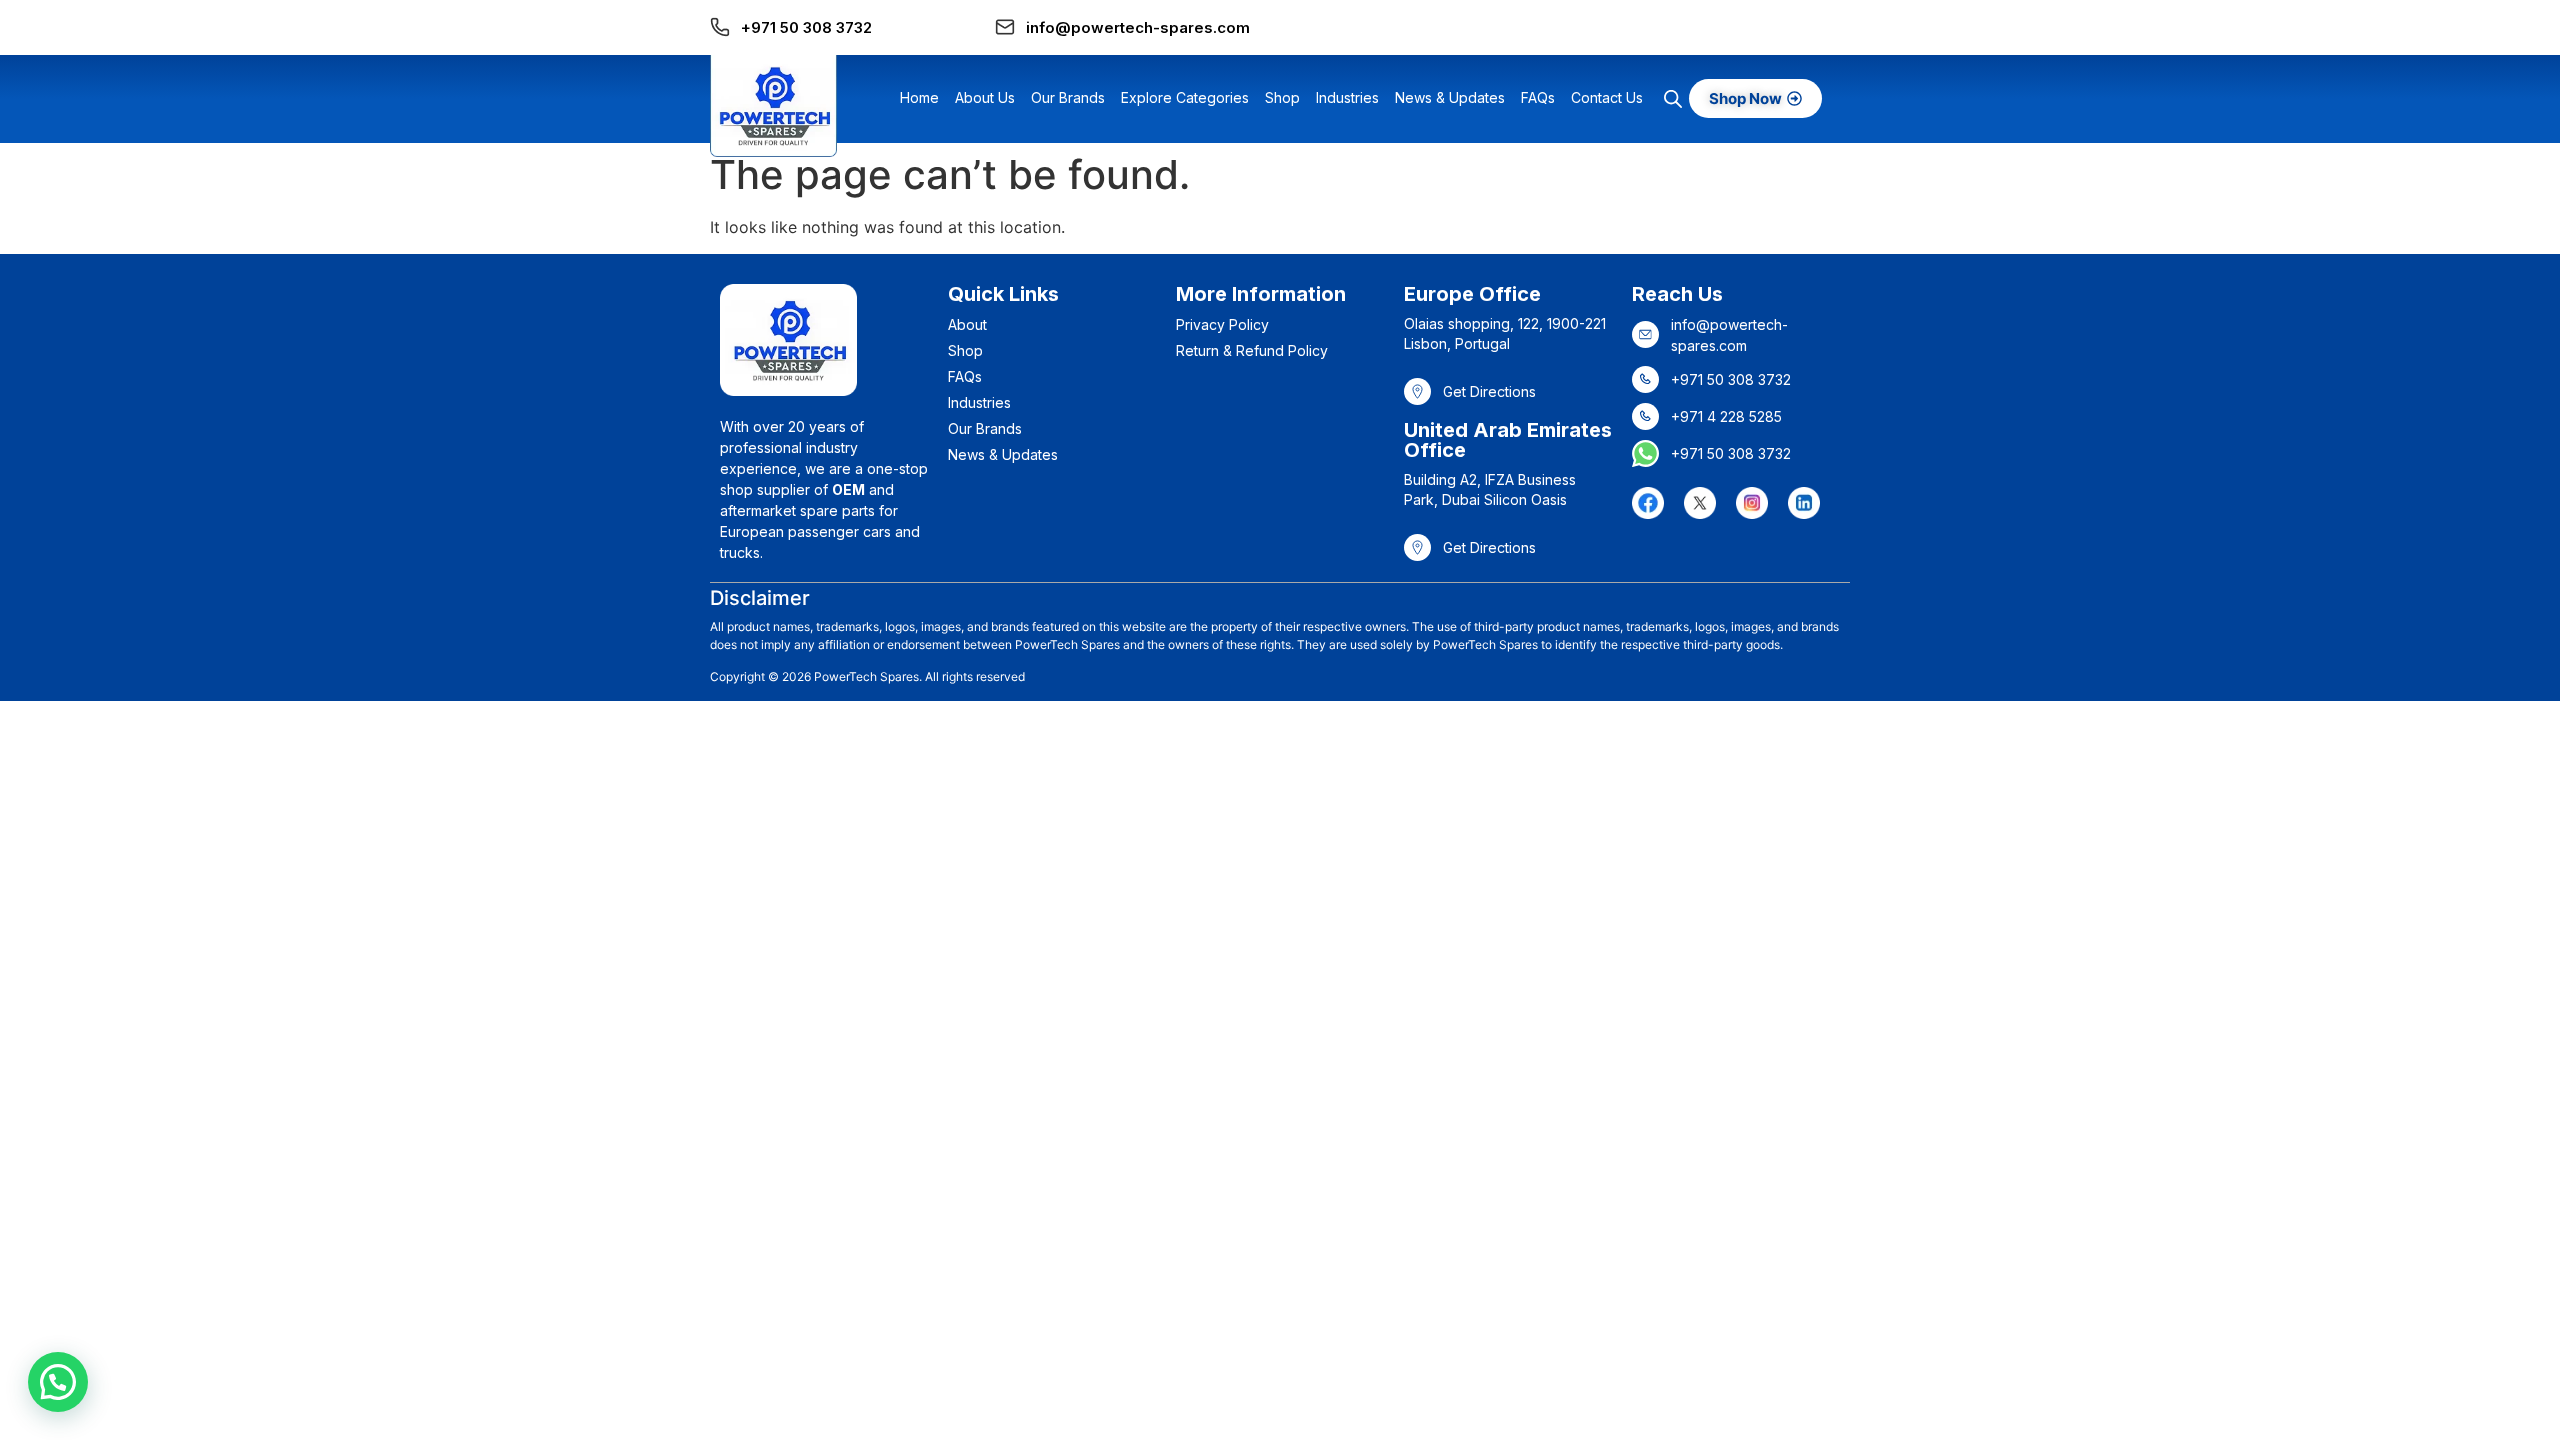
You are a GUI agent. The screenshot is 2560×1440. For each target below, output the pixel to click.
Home (919, 97)
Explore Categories (1185, 97)
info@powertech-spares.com (1138, 27)
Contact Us (1607, 97)
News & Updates (1450, 97)
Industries (1347, 97)
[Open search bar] (1673, 98)
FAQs (1538, 97)
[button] (58, 1382)
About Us (985, 97)
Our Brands (1068, 97)
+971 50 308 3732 (806, 27)
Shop (1282, 97)
